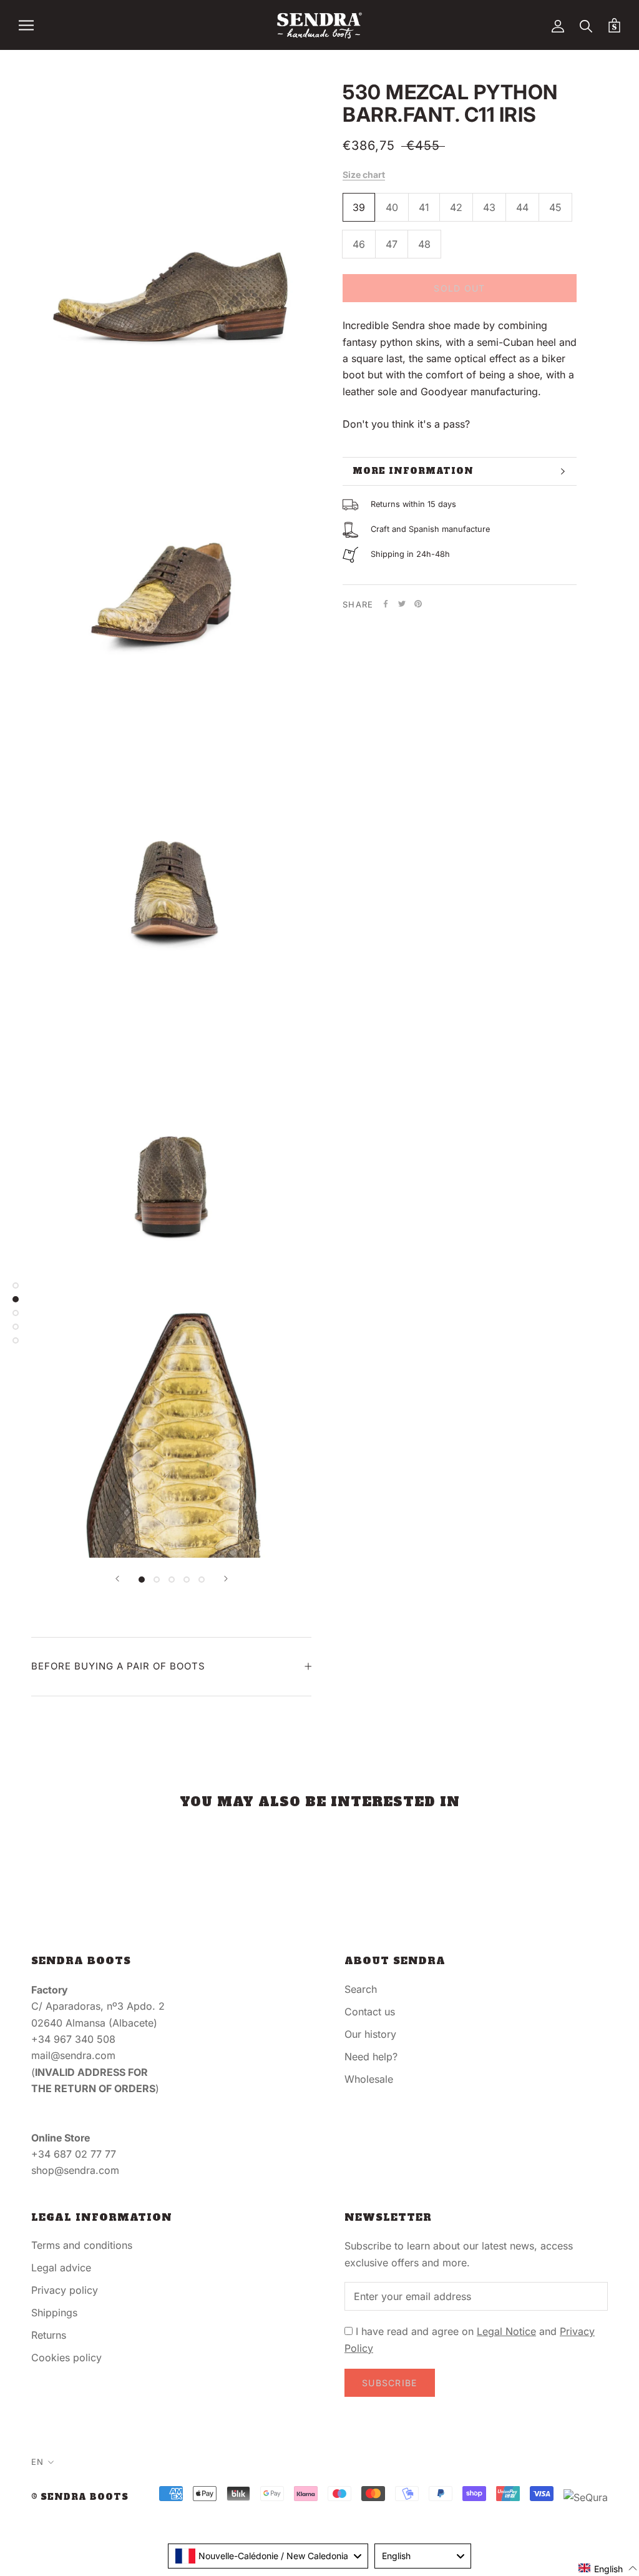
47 (392, 244)
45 (555, 207)
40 (392, 207)
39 (359, 207)
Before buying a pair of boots (118, 1666)
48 (424, 244)
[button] (608, 2568)
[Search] (586, 25)
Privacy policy (65, 2290)
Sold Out (459, 288)
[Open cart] (614, 25)
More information (413, 471)
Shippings (54, 2313)
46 (359, 244)
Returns (49, 2335)
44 (522, 207)
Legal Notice (506, 2331)
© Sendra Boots (80, 2497)
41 (424, 207)
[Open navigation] (26, 25)
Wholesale (369, 2079)
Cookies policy (66, 2357)
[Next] (226, 1579)
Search (361, 1989)
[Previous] (117, 1579)
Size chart (364, 175)
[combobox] (268, 2556)
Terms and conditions (82, 2245)
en (37, 2462)
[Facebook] (386, 604)
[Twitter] (402, 604)
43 (489, 207)
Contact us (370, 2012)
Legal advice (61, 2268)
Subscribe (390, 2383)
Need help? (371, 2057)
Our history (370, 2034)
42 (456, 207)
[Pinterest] (418, 604)
